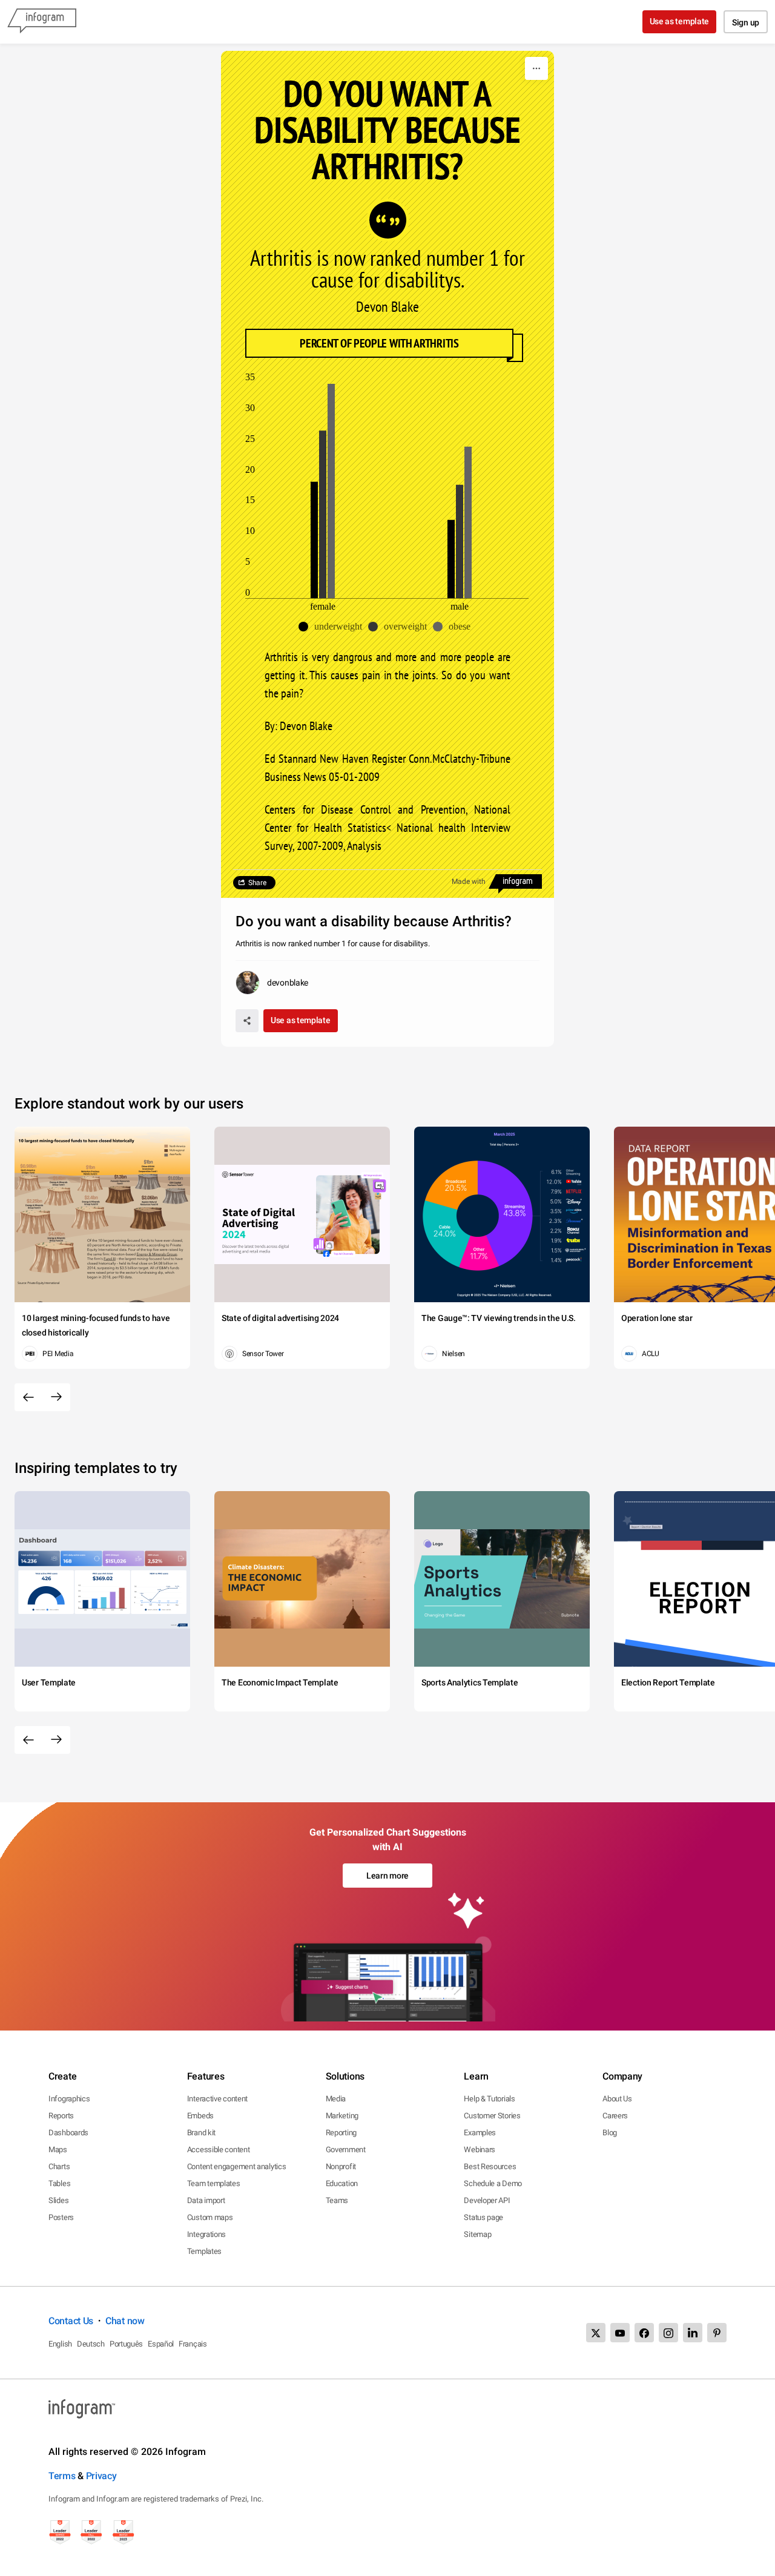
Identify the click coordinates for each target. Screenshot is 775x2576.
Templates (204, 2251)
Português (126, 2344)
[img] (314, 539)
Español (161, 2344)
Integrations (206, 2234)
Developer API (487, 2200)
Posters (61, 2217)
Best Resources (490, 2166)
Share (257, 883)
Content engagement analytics (237, 2166)
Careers (615, 2116)
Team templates (214, 2183)
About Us (617, 2099)
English (60, 2344)
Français (193, 2344)
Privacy (101, 2476)
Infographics (69, 2099)
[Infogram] (42, 22)
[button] (333, 627)
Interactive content (217, 2099)
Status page (483, 2217)
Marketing (342, 2116)
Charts (59, 2166)
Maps (58, 2149)
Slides (58, 2200)
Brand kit (201, 2133)
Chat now (125, 2321)
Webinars (480, 2149)
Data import (206, 2200)
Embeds (200, 2116)
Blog (610, 2133)
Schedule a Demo (493, 2183)
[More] (536, 68)
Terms (62, 2476)
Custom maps (210, 2217)
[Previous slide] (28, 1397)
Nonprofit (341, 2166)
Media (336, 2099)
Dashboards (68, 2133)
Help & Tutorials (489, 2099)
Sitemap (477, 2234)
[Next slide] (56, 1397)
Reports (61, 2116)
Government (346, 2149)
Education (342, 2183)
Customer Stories (492, 2116)
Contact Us (71, 2321)
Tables (59, 2183)
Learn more (387, 1876)
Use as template (680, 21)
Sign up (746, 22)
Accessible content (219, 2149)
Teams (337, 2200)
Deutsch (91, 2344)
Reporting (341, 2133)
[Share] (247, 1021)
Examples (480, 2133)
